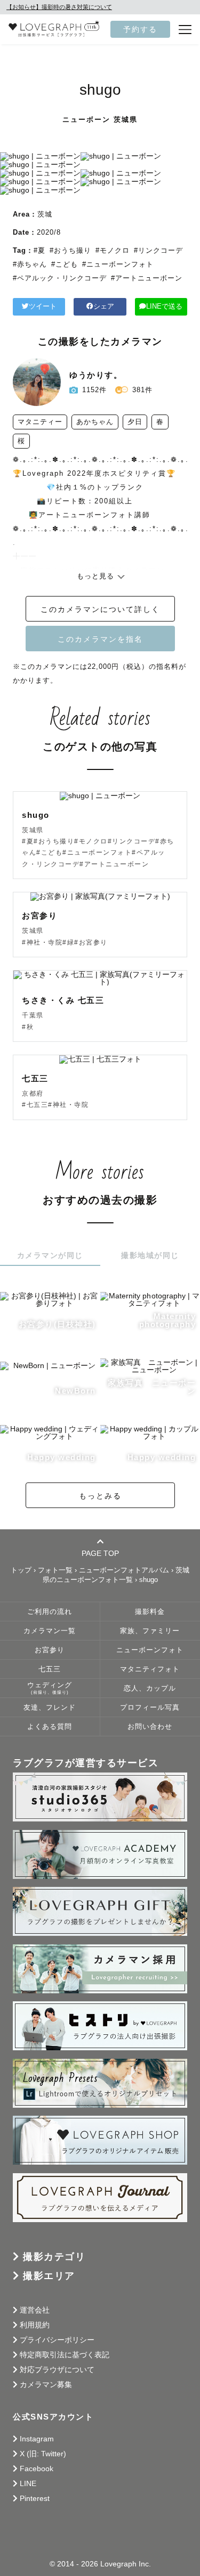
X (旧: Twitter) (43, 2454)
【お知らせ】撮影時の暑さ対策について (59, 7)
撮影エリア (49, 2276)
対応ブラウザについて (57, 2370)
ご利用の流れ (50, 1612)
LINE (28, 2483)
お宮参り (50, 1650)
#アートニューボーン (147, 278)
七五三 (50, 1669)
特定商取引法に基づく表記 (65, 2355)
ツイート (43, 307)
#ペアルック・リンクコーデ (60, 278)
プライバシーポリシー (57, 2340)
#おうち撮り (70, 250)
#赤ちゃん (30, 264)
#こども (65, 264)
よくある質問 (50, 1727)
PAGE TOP (100, 1553)
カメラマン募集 (46, 2384)
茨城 (45, 214)
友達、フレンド (50, 1708)
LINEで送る (164, 307)
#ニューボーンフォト (118, 264)
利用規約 (35, 2325)
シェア (104, 307)
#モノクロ (113, 250)
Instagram (37, 2439)
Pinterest (35, 2498)
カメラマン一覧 (50, 1631)
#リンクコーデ (158, 250)
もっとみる (100, 1496)
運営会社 (35, 2310)
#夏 (39, 250)
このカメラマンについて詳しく (100, 609)
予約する (140, 29)
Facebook (37, 2469)
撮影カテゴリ (54, 2257)
